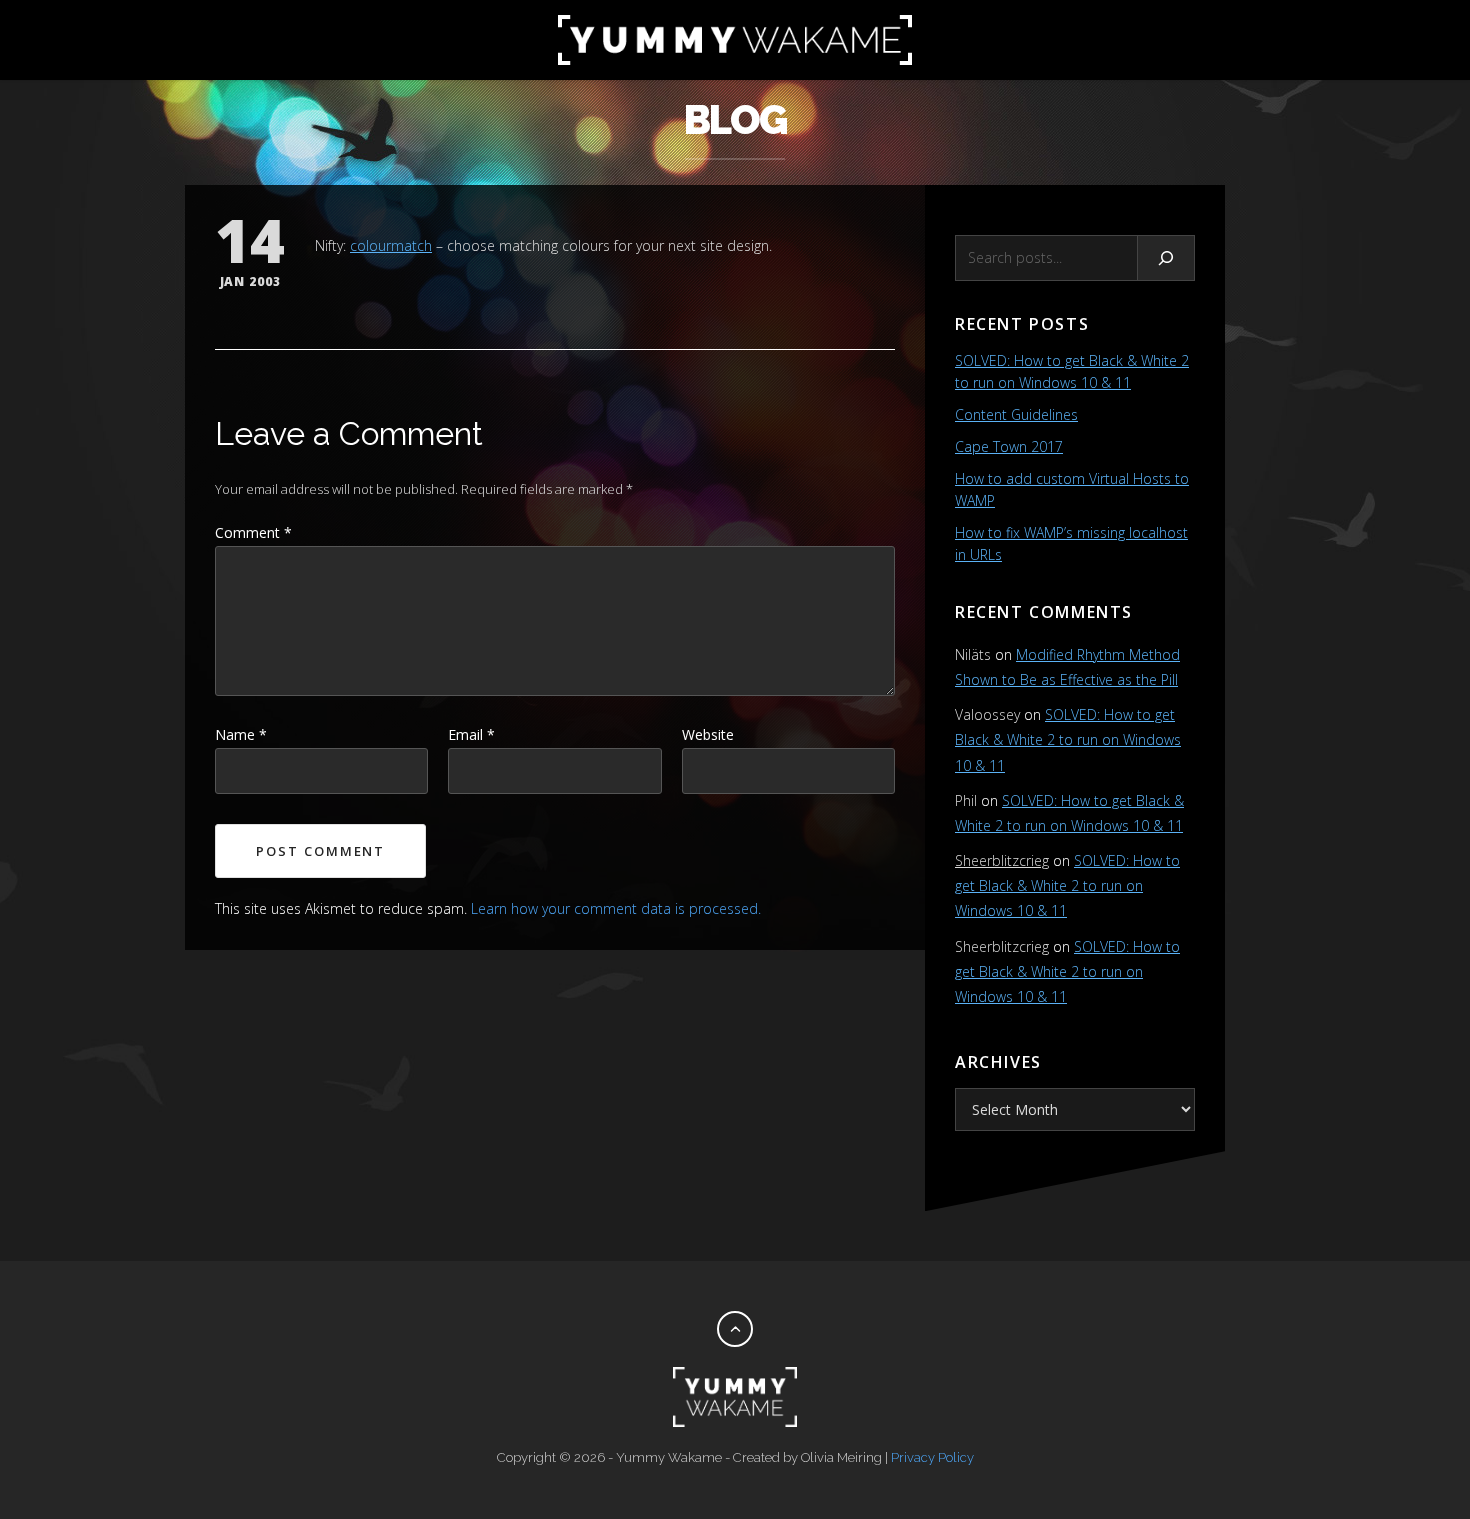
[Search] (1166, 258)
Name (241, 734)
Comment (253, 532)
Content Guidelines (1016, 414)
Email (471, 734)
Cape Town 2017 (1009, 446)
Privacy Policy (932, 1457)
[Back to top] (735, 1329)
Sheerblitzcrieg (1002, 860)
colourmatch (391, 245)
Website (708, 734)
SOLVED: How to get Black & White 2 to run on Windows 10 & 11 (1068, 739)
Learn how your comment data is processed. (616, 908)
